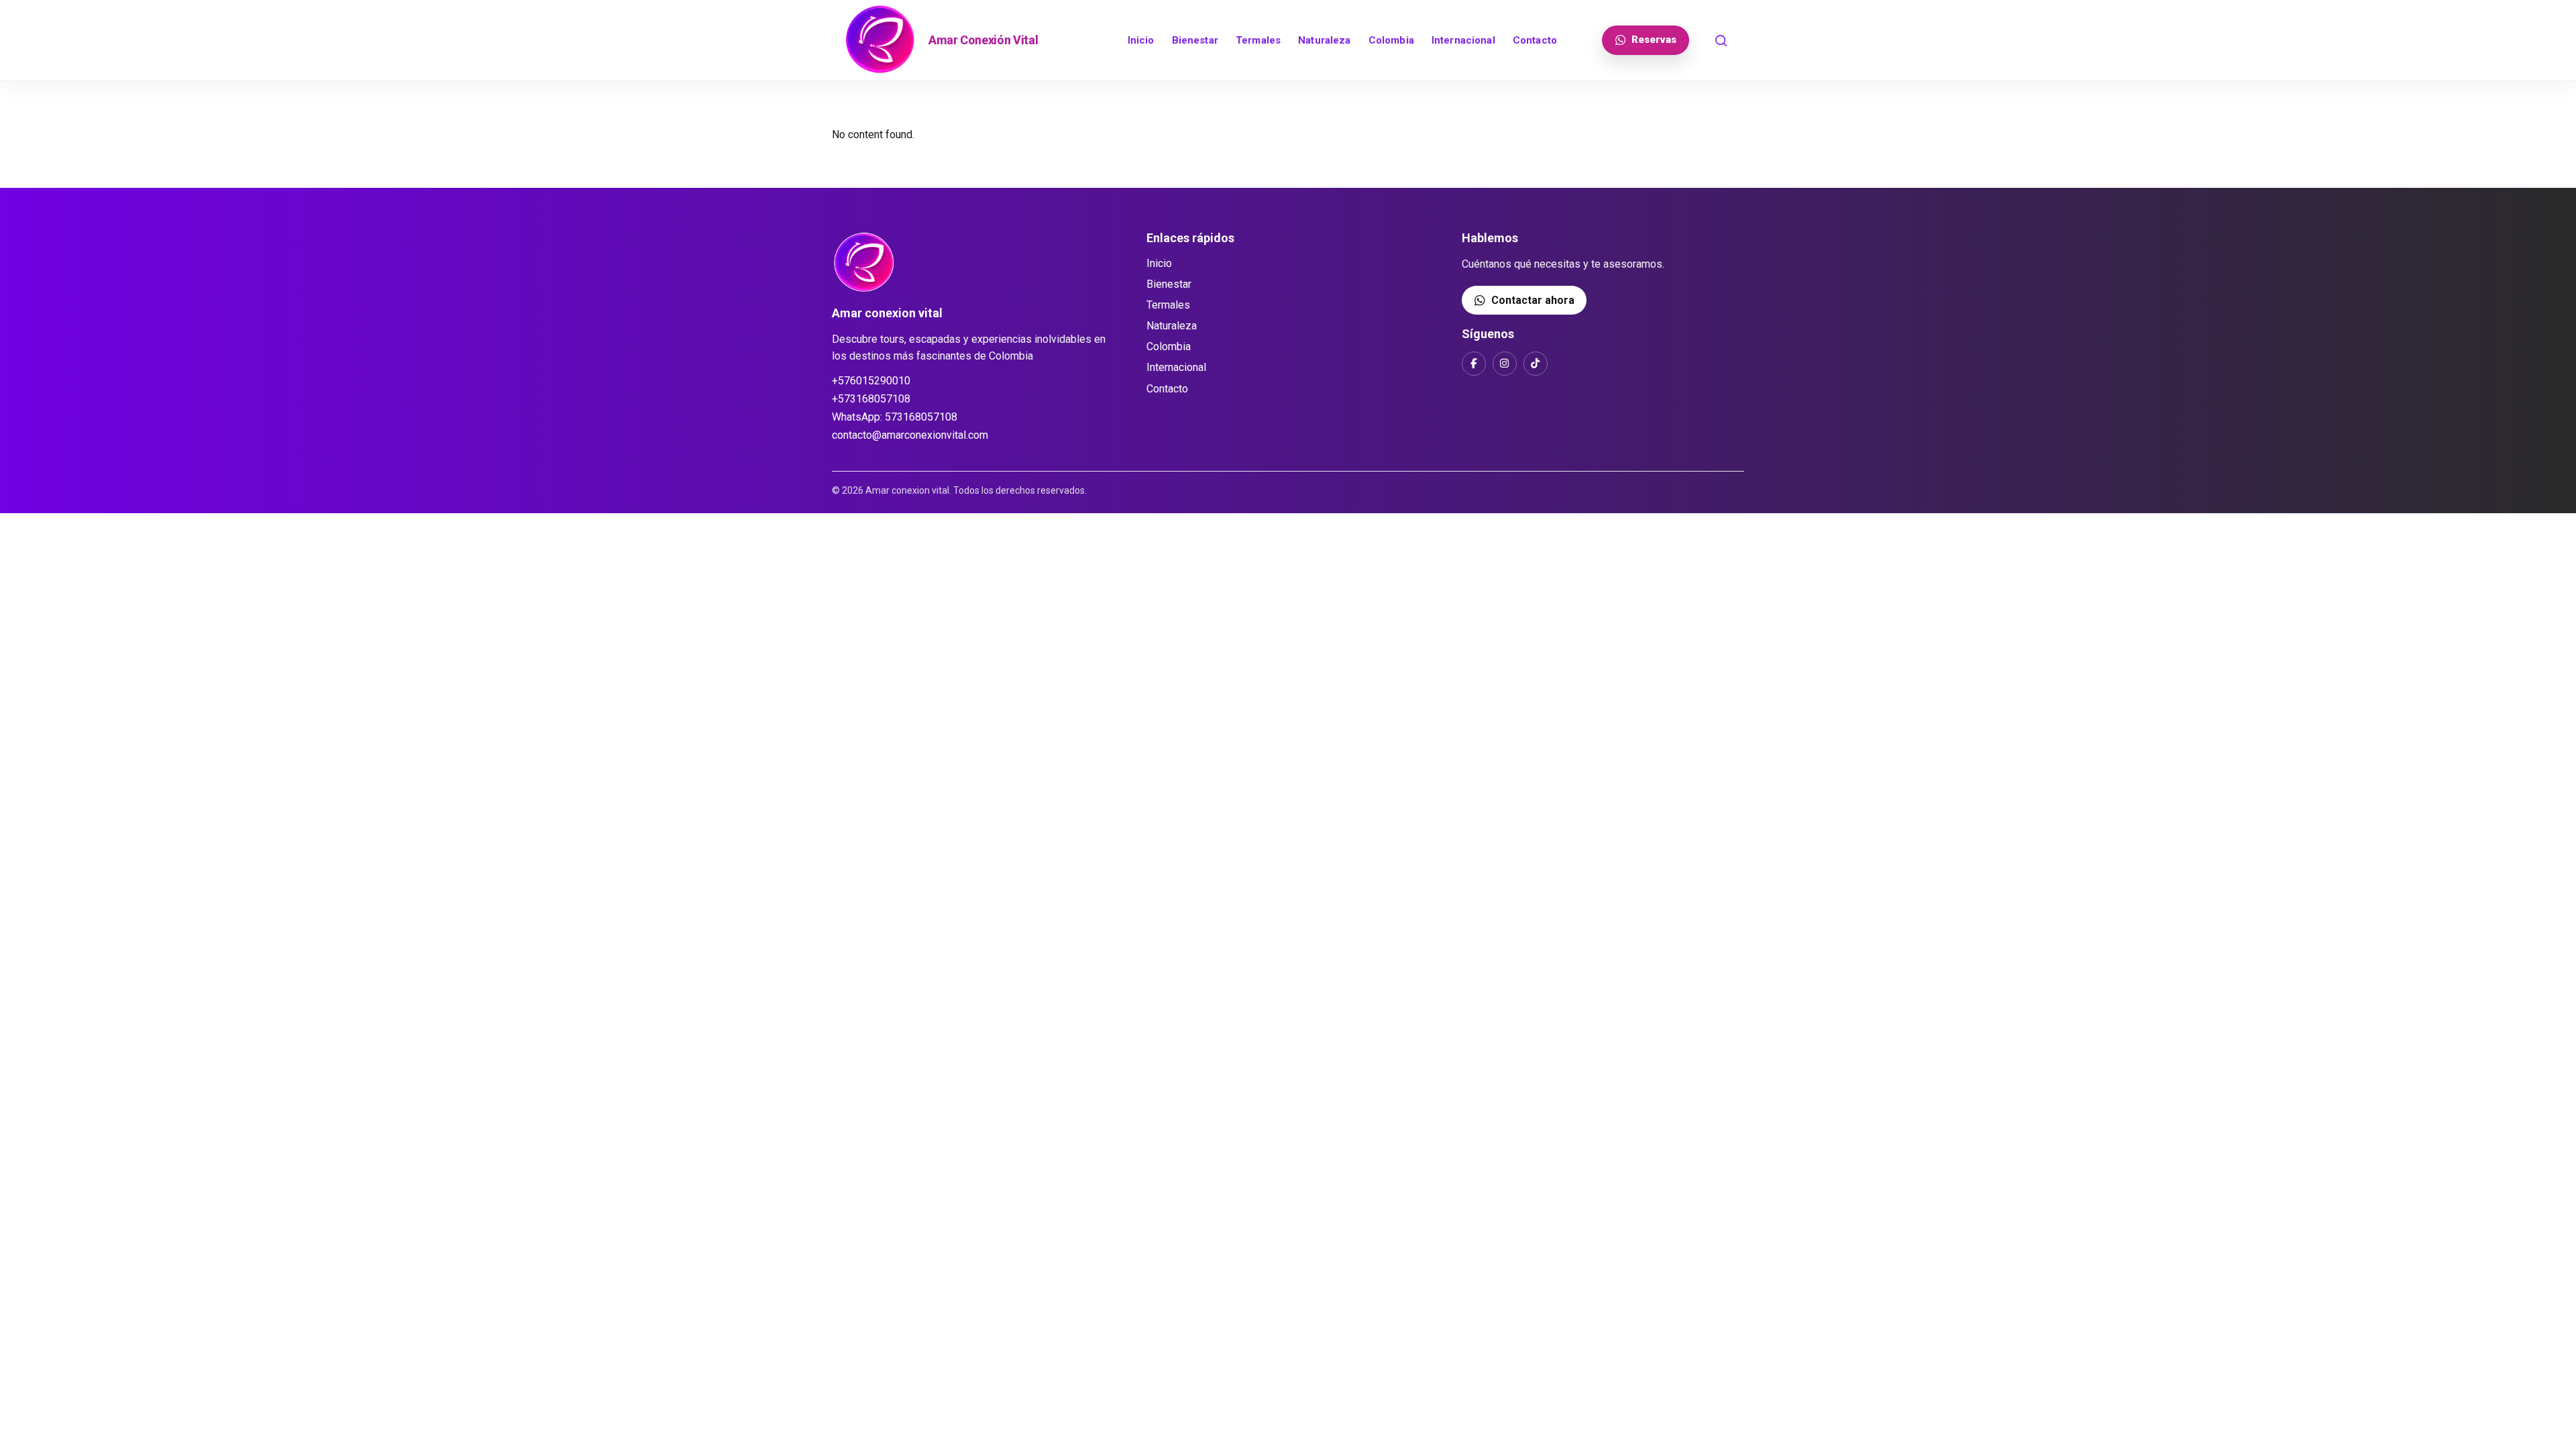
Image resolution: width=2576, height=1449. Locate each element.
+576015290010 (871, 381)
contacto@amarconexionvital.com (910, 435)
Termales (1258, 40)
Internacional (1463, 40)
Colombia (1391, 40)
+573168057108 (871, 399)
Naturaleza (1325, 40)
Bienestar (1195, 40)
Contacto (1535, 40)
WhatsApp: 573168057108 (895, 417)
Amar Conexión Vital (983, 40)
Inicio (1141, 40)
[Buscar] (1721, 40)
